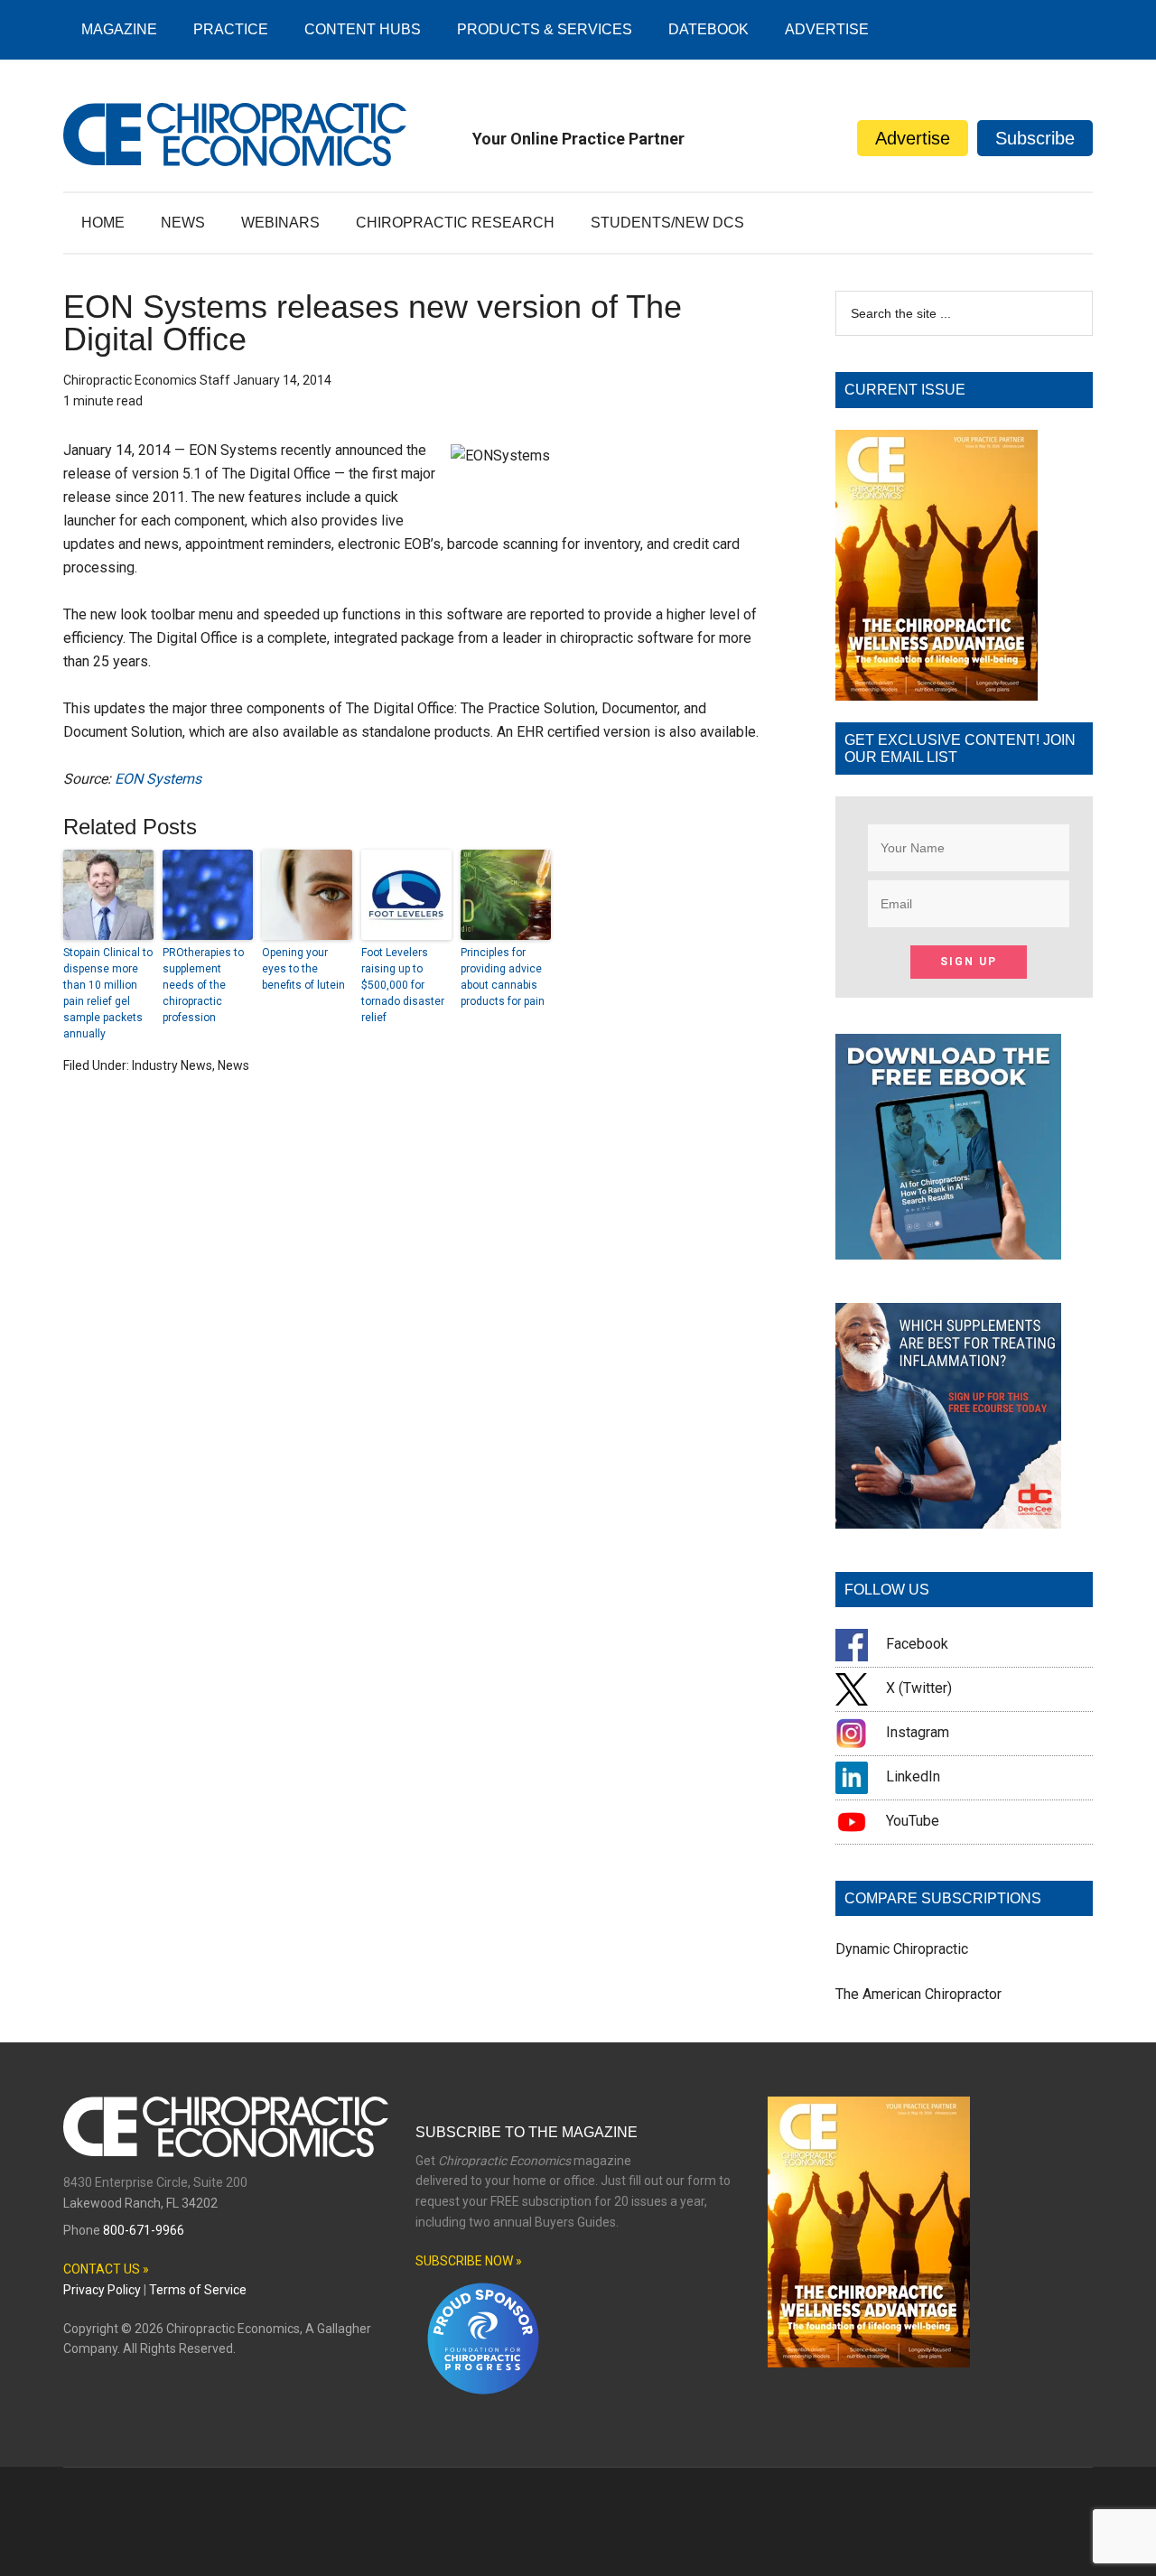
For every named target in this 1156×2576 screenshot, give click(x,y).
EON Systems (158, 779)
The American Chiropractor (918, 1994)
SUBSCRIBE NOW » (469, 2261)
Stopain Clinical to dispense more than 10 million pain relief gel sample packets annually (108, 993)
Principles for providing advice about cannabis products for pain (503, 977)
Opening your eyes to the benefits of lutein (303, 969)
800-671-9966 (144, 2230)
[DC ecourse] (948, 1524)
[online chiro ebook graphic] (948, 1255)
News (233, 1065)
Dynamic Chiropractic (902, 1949)
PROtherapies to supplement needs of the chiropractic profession (203, 985)
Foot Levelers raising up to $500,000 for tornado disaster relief (403, 985)
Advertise (913, 138)
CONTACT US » (106, 2269)
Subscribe (1035, 138)
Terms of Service (198, 2290)
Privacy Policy (102, 2290)
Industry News (172, 1065)
